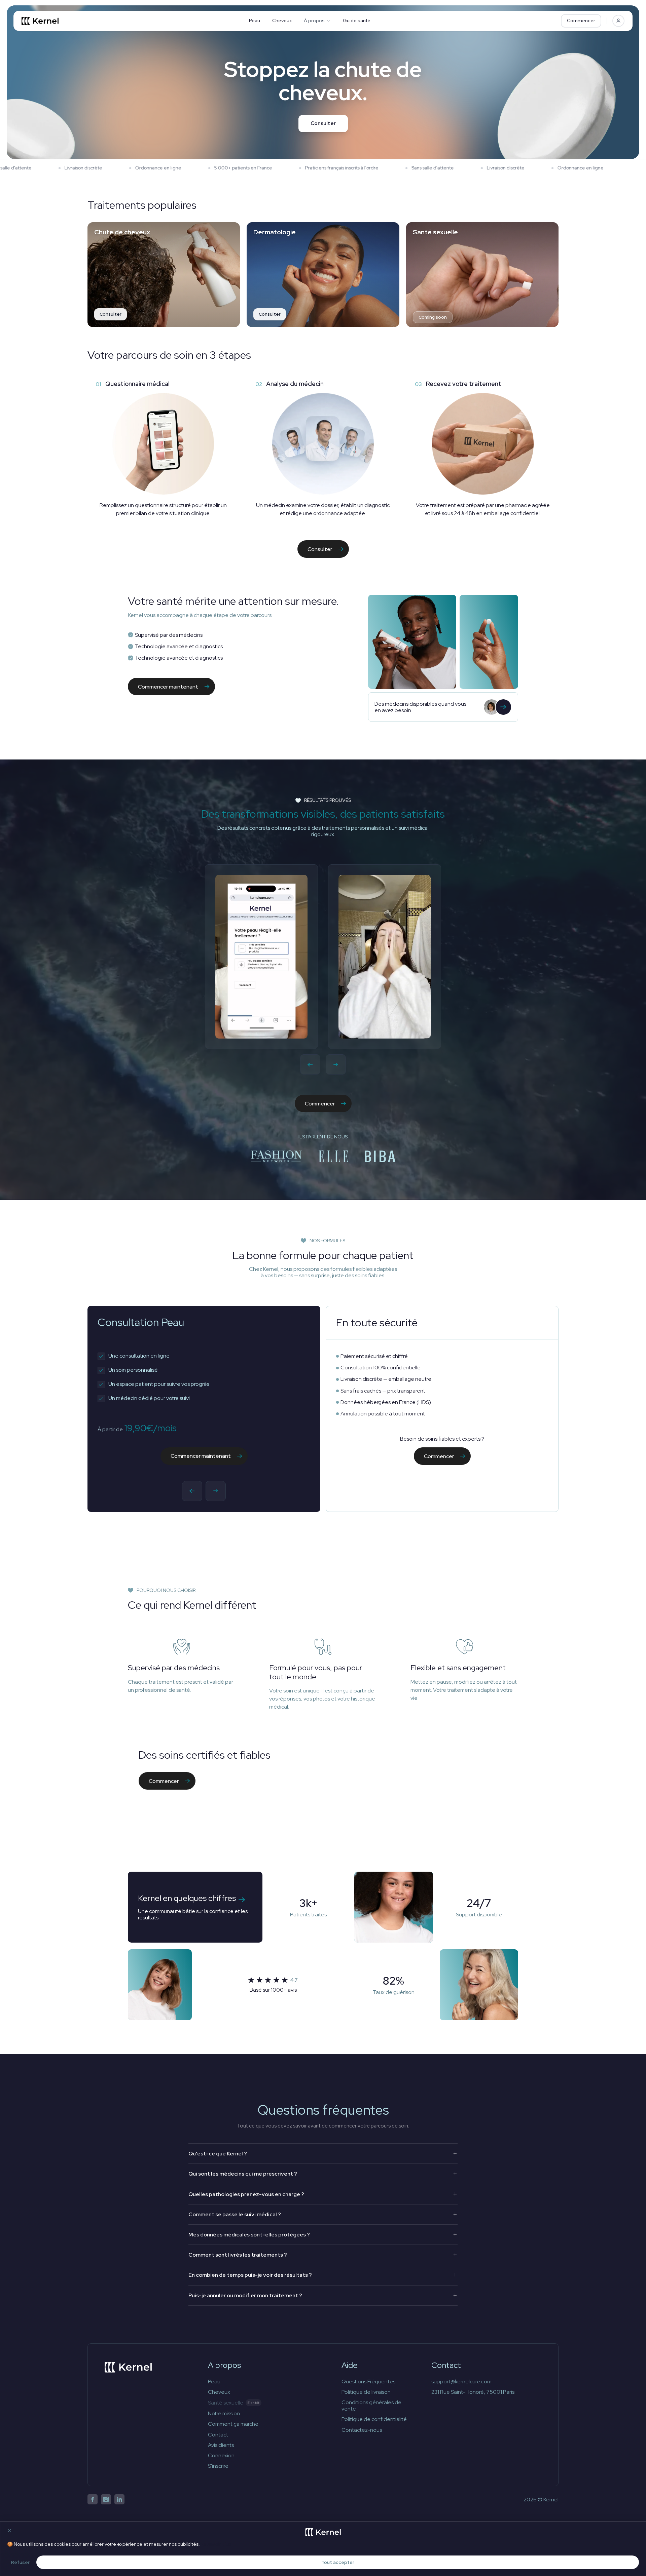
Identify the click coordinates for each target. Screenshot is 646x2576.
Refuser (20, 2562)
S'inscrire (218, 2466)
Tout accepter (338, 2562)
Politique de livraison (366, 2392)
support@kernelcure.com (461, 2382)
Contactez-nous (362, 2430)
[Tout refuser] (9, 2531)
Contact (218, 2435)
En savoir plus (216, 2544)
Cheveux (282, 21)
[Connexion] (618, 21)
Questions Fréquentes (368, 2382)
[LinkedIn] (119, 2499)
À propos (314, 21)
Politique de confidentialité (374, 2419)
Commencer (581, 21)
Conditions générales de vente (371, 2406)
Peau (255, 21)
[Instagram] (106, 2499)
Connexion (221, 2455)
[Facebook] (93, 2499)
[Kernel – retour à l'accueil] (128, 2367)
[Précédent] (310, 1064)
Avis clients (221, 2445)
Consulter (323, 123)
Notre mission (224, 2413)
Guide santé (357, 21)
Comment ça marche (233, 2424)
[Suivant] (336, 1064)
